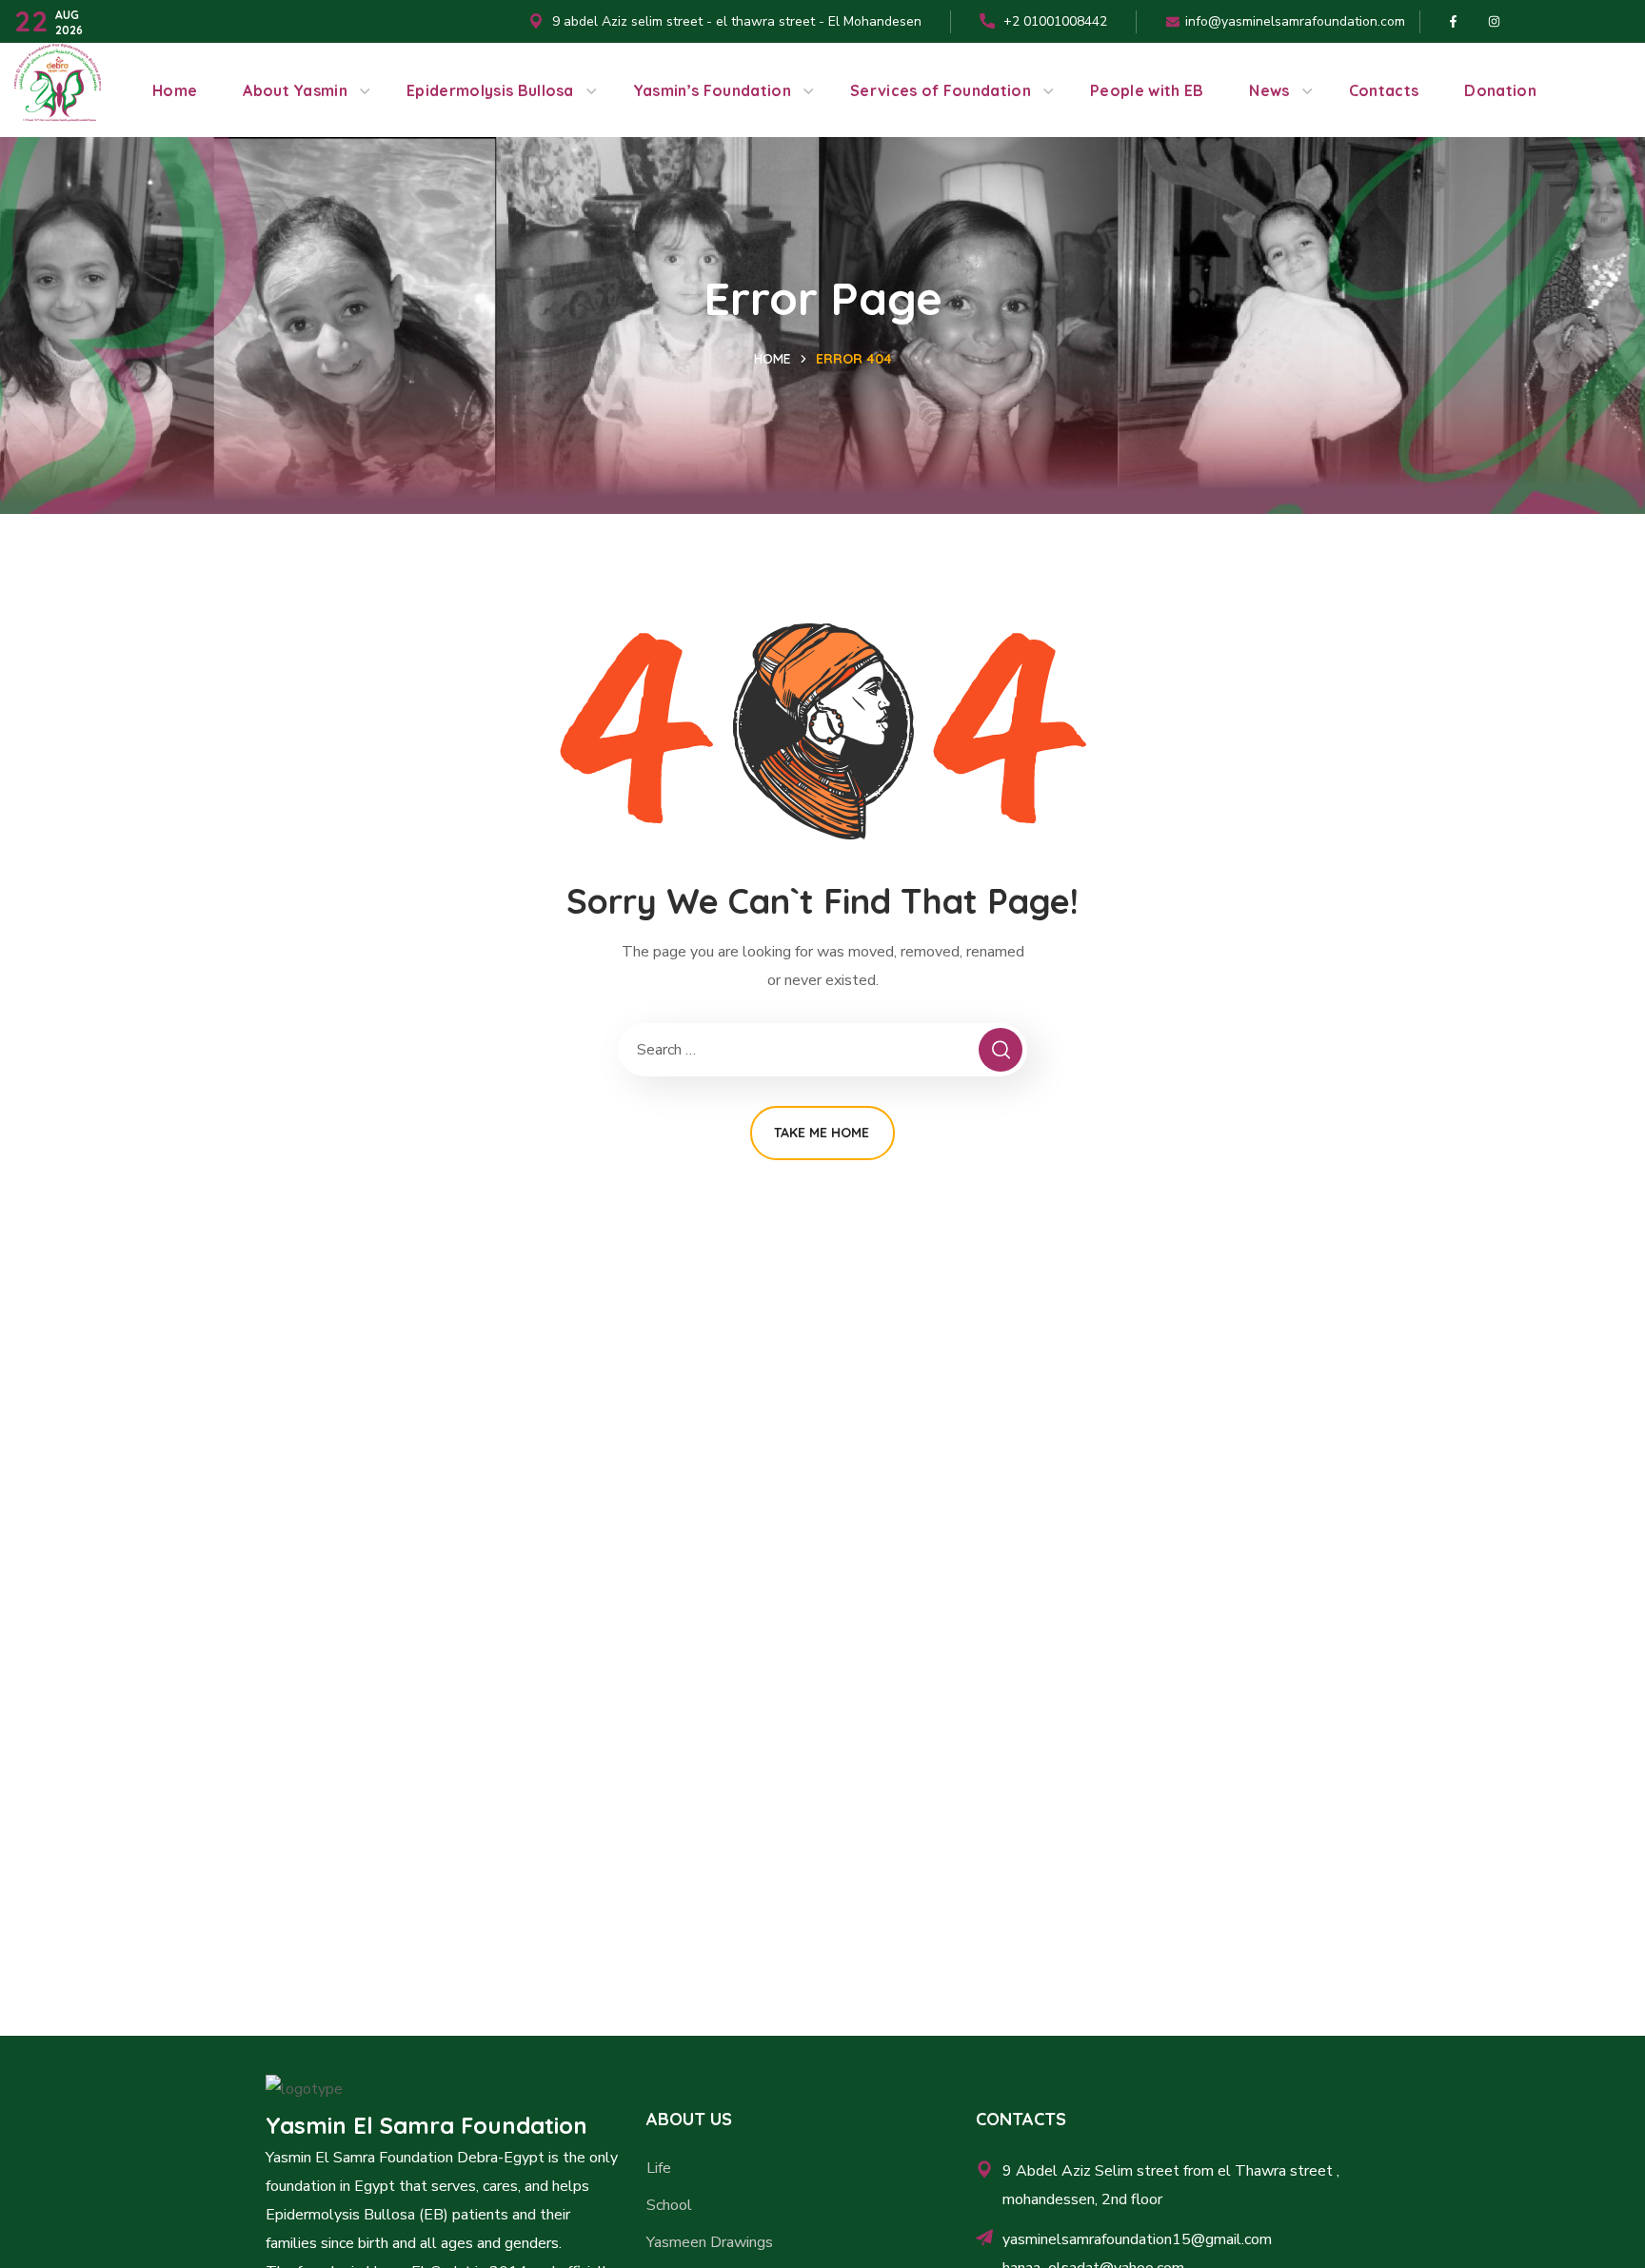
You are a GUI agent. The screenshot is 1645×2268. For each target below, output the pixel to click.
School (669, 2205)
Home (773, 359)
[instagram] (1494, 22)
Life (659, 2168)
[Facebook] (1453, 22)
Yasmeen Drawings (710, 2242)
